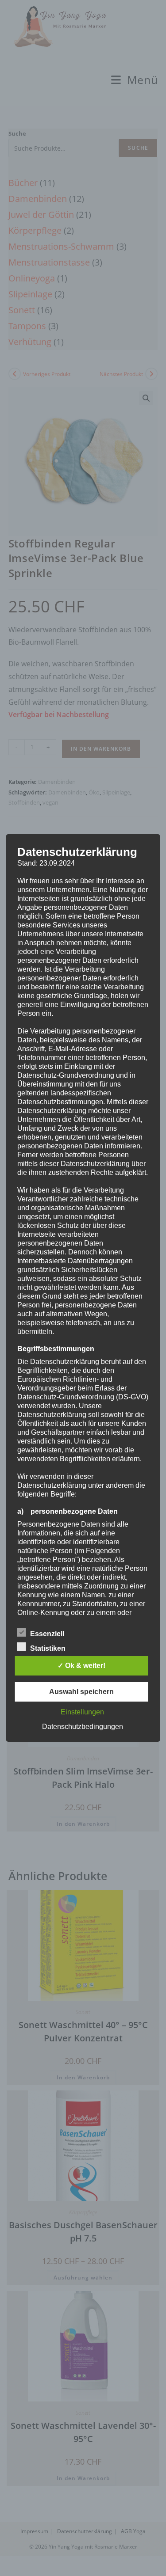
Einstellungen (82, 1712)
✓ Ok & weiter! (81, 1666)
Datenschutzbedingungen (83, 1727)
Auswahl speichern (81, 1692)
